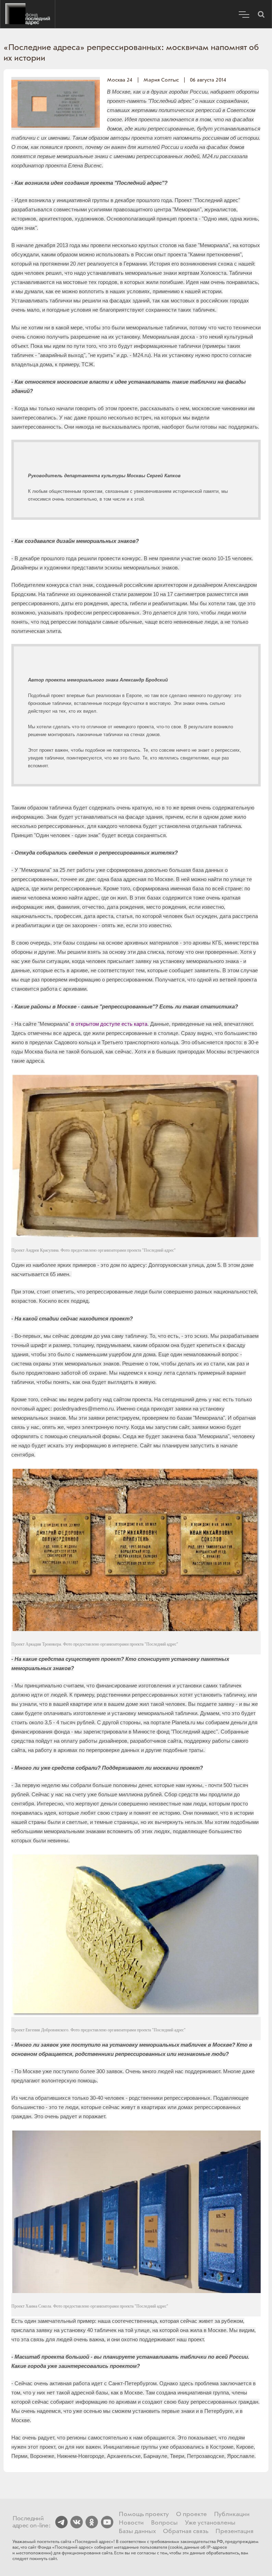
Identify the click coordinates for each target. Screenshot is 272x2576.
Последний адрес (28, 14)
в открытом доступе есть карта (109, 1024)
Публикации (232, 2514)
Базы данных (137, 2531)
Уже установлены (210, 2523)
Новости (131, 2523)
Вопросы (164, 2523)
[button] (261, 14)
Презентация (234, 2531)
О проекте (191, 2514)
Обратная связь (186, 2531)
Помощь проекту (144, 2514)
